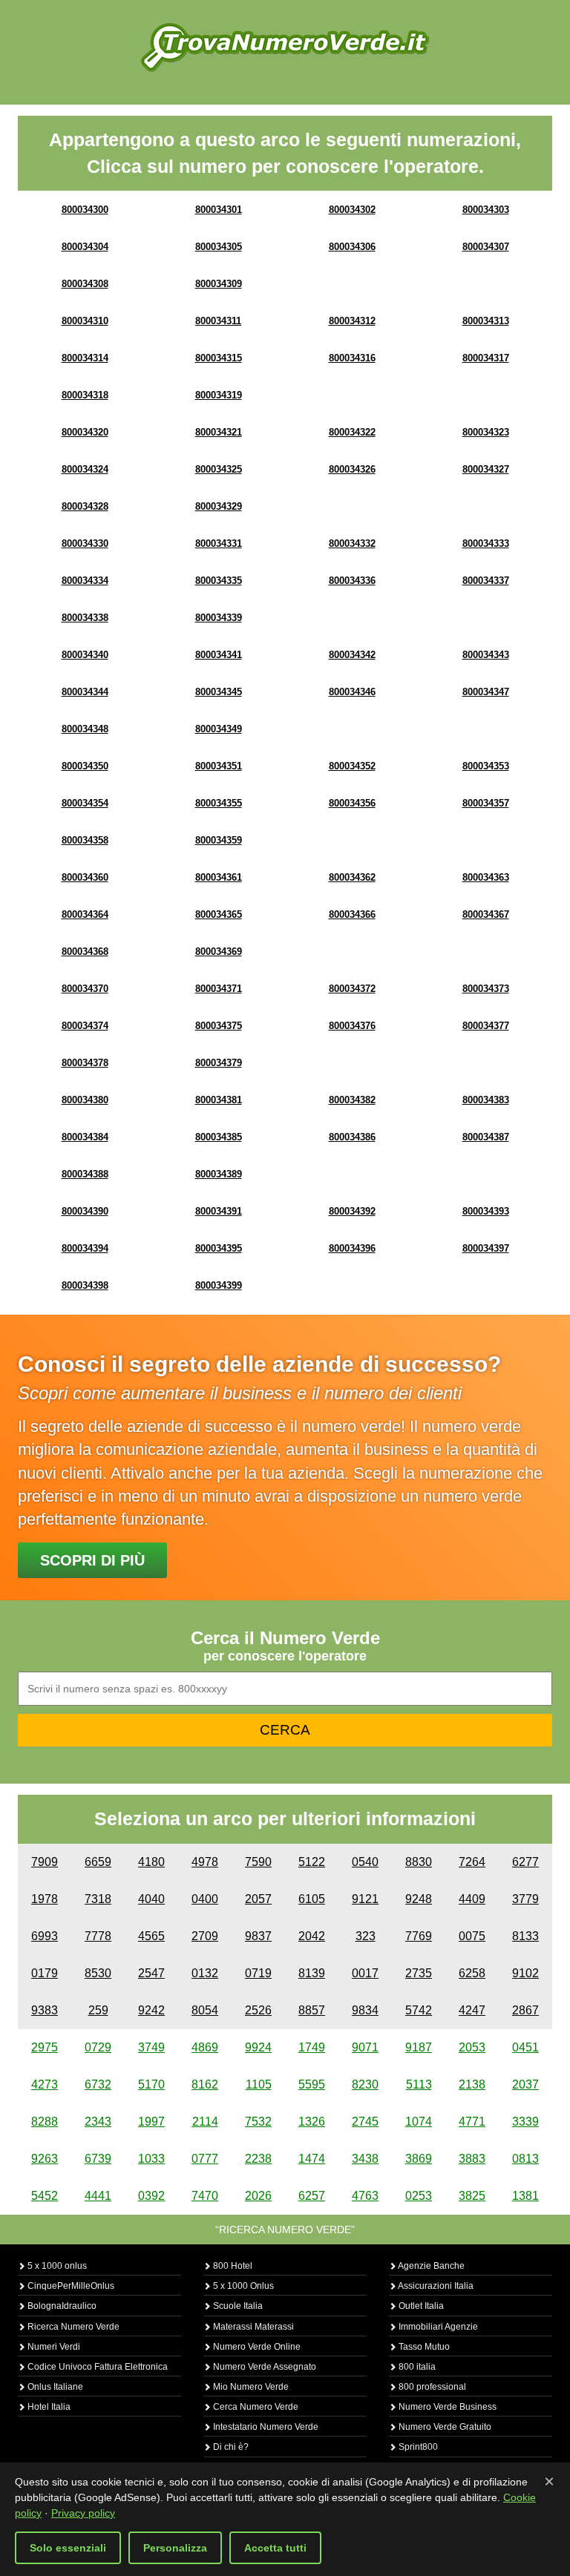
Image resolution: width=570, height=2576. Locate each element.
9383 (45, 2010)
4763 (365, 2196)
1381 (525, 2196)
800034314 (85, 358)
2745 (365, 2122)
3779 (525, 1899)
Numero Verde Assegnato (263, 2367)
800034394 (85, 1248)
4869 (205, 2047)
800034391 (219, 1211)
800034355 (219, 803)
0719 (258, 1973)
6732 (98, 2084)
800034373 (486, 989)
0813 (525, 2159)
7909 (45, 1862)
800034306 (352, 247)
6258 (472, 1973)
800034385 (219, 1137)
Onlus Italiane (54, 2387)
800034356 (352, 803)
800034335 (219, 581)
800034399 (219, 1285)
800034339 (219, 618)
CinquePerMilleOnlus (70, 2286)
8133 (525, 1936)
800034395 (219, 1248)
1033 (151, 2159)
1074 (419, 2122)
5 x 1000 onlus (56, 2266)
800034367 (486, 914)
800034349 (219, 729)
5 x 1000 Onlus (242, 2286)
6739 (98, 2159)
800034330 (85, 543)
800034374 (85, 1026)
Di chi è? (230, 2447)
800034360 (85, 877)
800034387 (486, 1137)
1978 (45, 1899)
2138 (472, 2084)
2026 (258, 2196)
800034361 (219, 877)
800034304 (85, 247)
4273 (45, 2084)
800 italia (416, 2367)
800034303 (486, 210)
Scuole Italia (237, 2306)
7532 (258, 2122)
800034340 (85, 655)
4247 (472, 2010)
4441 (98, 2196)
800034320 (85, 432)
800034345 (219, 692)
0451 (525, 2047)
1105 (259, 2084)
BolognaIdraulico (61, 2306)
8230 (365, 2084)
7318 (98, 1899)
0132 (205, 1973)
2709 (205, 1936)
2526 (258, 2010)
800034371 (219, 989)
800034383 (486, 1100)
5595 (312, 2084)
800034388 (85, 1174)
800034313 (486, 321)
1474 (312, 2159)
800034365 (219, 914)
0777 (205, 2159)
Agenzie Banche (430, 2266)
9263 (45, 2159)
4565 (151, 1936)
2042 (312, 1936)
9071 (365, 2047)
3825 (472, 2196)
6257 (312, 2196)
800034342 (352, 655)
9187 (419, 2047)
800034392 (352, 1211)
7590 (258, 1862)
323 (366, 1936)
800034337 (486, 581)
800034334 (85, 581)
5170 (151, 2084)
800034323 (486, 432)
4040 (151, 1899)
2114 (205, 2122)
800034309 (219, 284)
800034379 (219, 1063)
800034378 (85, 1063)
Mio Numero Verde (250, 2387)
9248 (419, 1899)
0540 (365, 1862)
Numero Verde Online (256, 2347)
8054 (205, 2010)
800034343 (486, 655)
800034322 (352, 432)
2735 (419, 1973)
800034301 (219, 210)
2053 (472, 2047)
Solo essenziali (68, 2548)
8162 (205, 2084)
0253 (419, 2196)
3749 (151, 2047)
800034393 (486, 1211)
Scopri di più (92, 1560)
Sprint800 (417, 2447)
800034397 (486, 1248)
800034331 (219, 543)
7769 (419, 1936)
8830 (419, 1862)
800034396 (352, 1248)
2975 (45, 2047)
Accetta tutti (275, 2548)
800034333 (486, 543)
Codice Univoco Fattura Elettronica (96, 2367)
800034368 (85, 952)
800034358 (85, 840)
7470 (205, 2196)
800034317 (486, 358)
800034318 (85, 395)
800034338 (85, 618)
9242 (151, 2010)
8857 (312, 2010)
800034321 (219, 432)
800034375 (219, 1026)
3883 (472, 2159)
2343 (98, 2122)
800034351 (219, 766)
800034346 (352, 692)
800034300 (85, 210)
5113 (419, 2084)
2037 (525, 2084)
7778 (98, 1936)
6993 (45, 1936)
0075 (472, 1936)
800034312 (352, 321)
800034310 (85, 321)
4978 (205, 1862)
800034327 (486, 469)
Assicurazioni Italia (435, 2286)
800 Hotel (232, 2266)
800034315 (219, 358)
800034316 (352, 358)
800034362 (352, 877)
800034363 (486, 877)
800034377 (486, 1026)
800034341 (219, 655)
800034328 (85, 506)
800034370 (85, 989)
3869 (419, 2159)
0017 (365, 1973)
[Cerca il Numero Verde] (285, 46)
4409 (472, 1899)
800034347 (486, 692)
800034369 (219, 952)
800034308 (85, 284)
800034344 (85, 692)
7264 (472, 1862)
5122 (312, 1862)
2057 (258, 1899)
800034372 (352, 989)
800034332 (352, 543)
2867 (525, 2010)
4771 (472, 2122)
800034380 (85, 1100)
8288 (45, 2122)
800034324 (85, 469)
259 (98, 2010)
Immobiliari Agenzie (437, 2327)
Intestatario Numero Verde (265, 2427)
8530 (98, 1973)
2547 (151, 1973)
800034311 (218, 321)
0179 (45, 1973)
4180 (151, 1862)
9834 (365, 2010)
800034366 (352, 914)
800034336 (352, 581)
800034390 (85, 1211)
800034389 (219, 1174)
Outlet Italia (420, 2306)
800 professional (431, 2387)
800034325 (219, 469)
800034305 (219, 247)
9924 (258, 2047)
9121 (365, 1899)
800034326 (352, 469)
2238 (258, 2159)
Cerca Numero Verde (255, 2407)
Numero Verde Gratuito (444, 2427)
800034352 (352, 766)
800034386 (352, 1137)
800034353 (486, 766)
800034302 (352, 210)
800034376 (352, 1026)
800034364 (85, 914)
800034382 (352, 1100)
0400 (205, 1899)
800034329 (219, 506)
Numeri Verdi (53, 2347)
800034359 (219, 840)
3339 (525, 2122)
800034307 (486, 247)
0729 (98, 2047)
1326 (312, 2122)
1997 (151, 2122)
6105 (312, 1899)
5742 (419, 2010)
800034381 (219, 1100)
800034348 (85, 729)
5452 (45, 2196)
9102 (525, 1973)
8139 (312, 1973)
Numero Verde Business (446, 2407)
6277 (525, 1862)
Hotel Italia (48, 2407)
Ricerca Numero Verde (72, 2327)
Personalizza (175, 2548)
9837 (258, 1936)
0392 (151, 2196)
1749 (312, 2047)
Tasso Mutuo (423, 2347)
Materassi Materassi (252, 2327)
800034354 (85, 803)
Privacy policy (83, 2513)
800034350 (85, 766)
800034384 (85, 1137)
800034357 (486, 803)
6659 (98, 1862)
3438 (365, 2159)
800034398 (85, 1285)
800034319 (219, 395)
